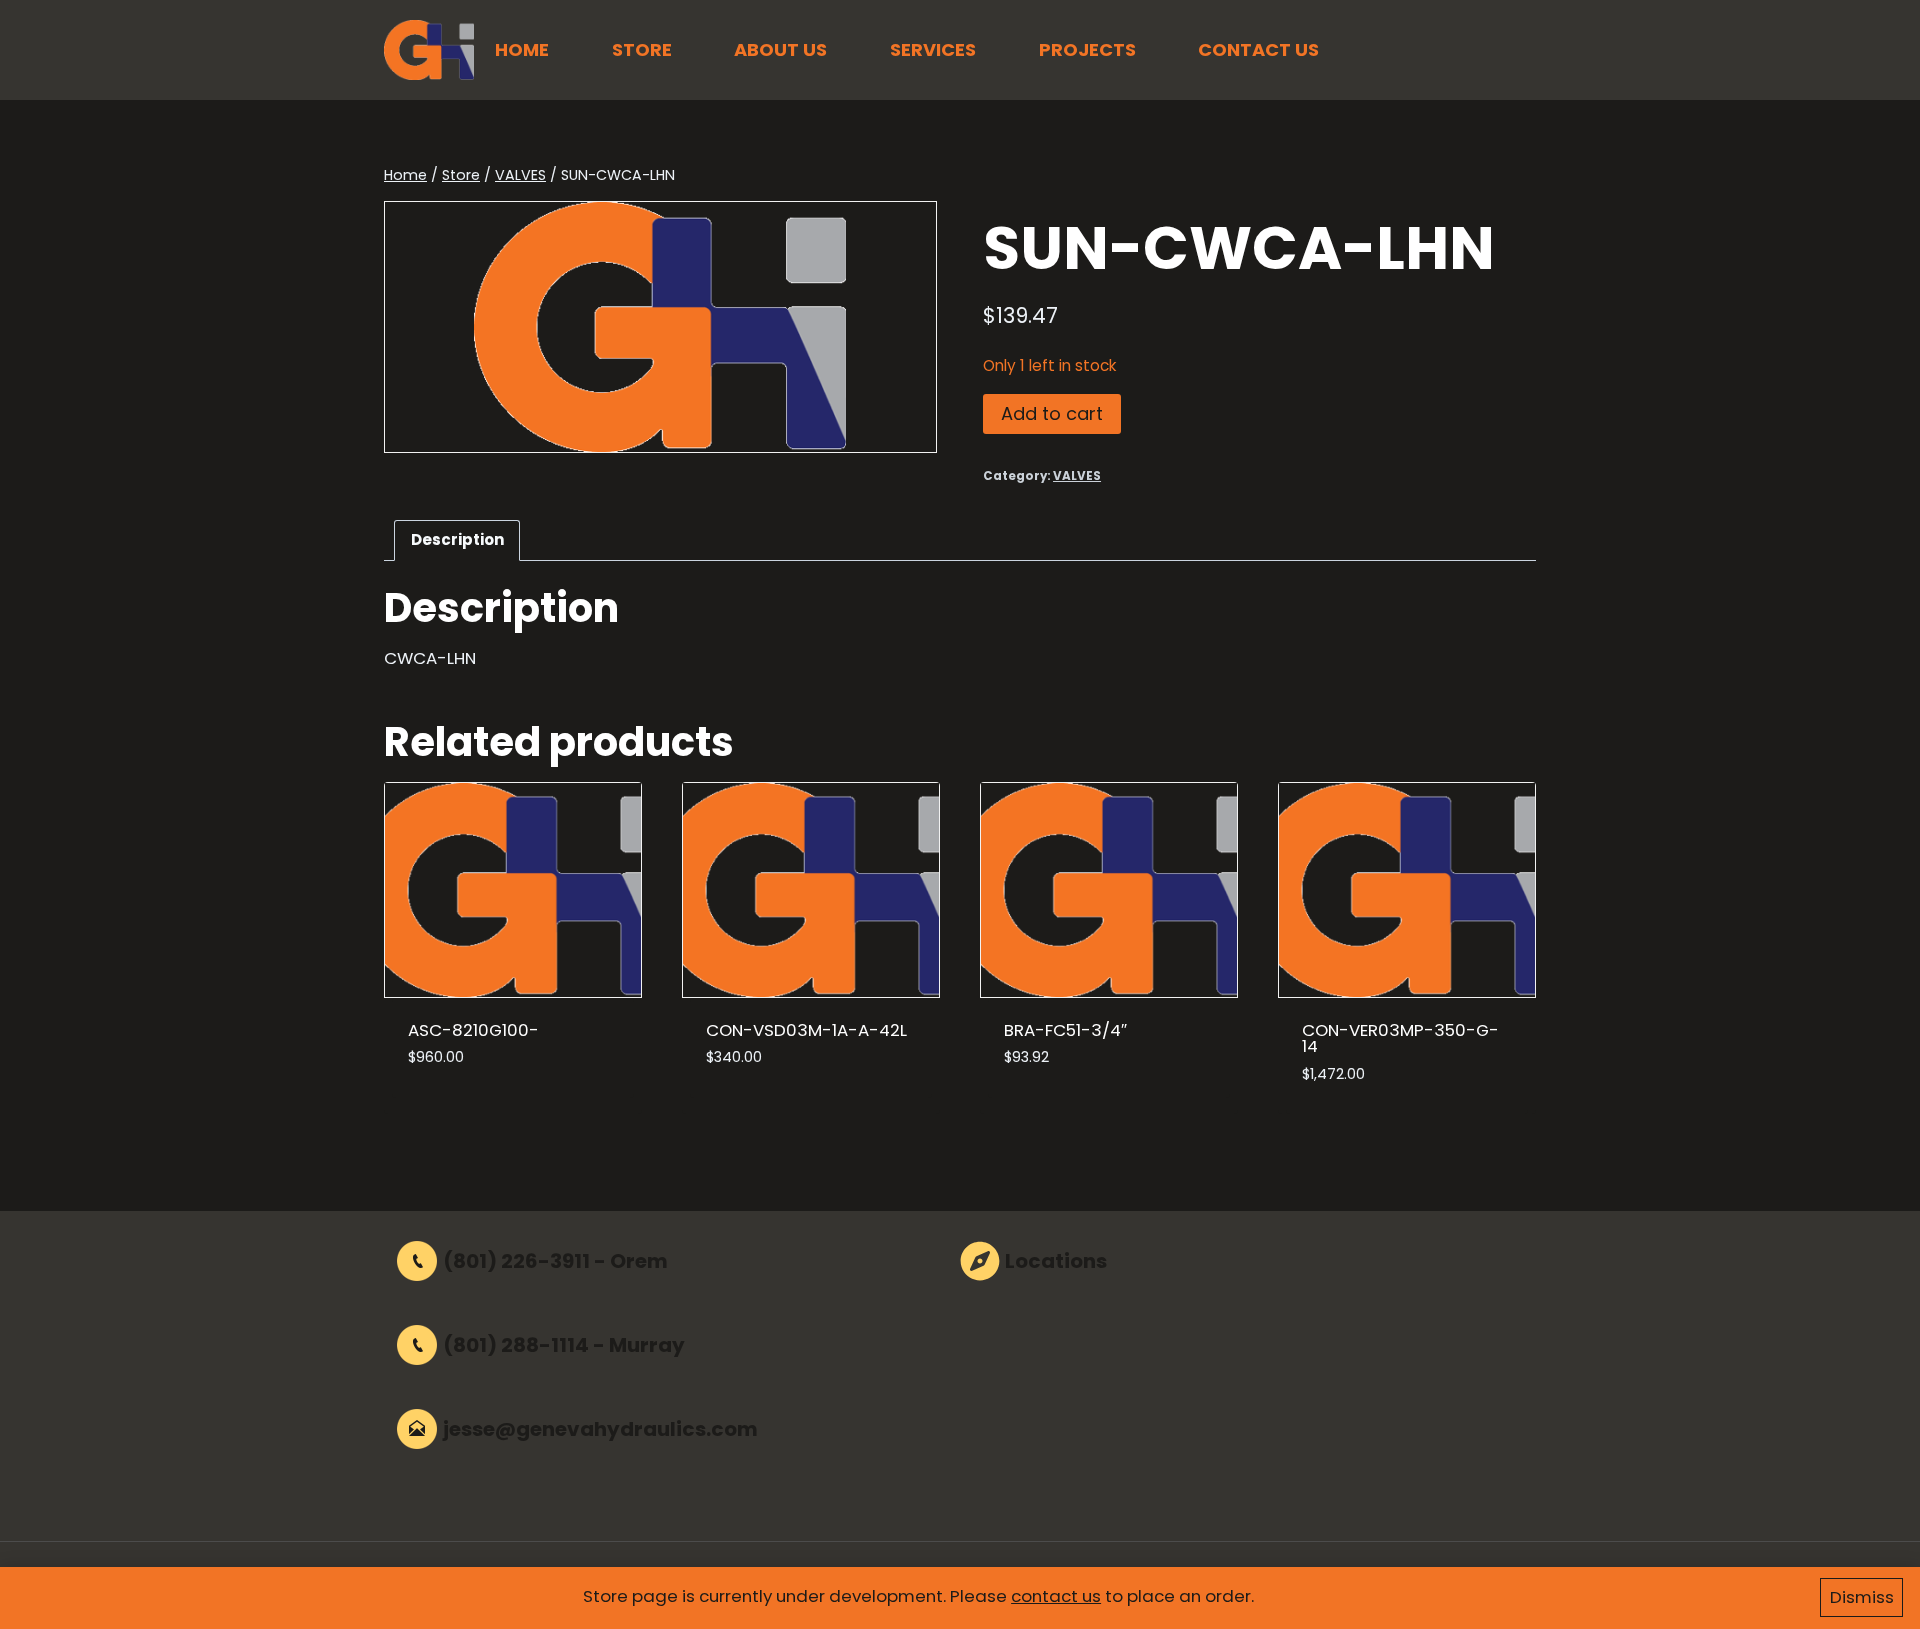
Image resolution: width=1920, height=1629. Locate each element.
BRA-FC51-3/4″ (1065, 1030)
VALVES (1077, 476)
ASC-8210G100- (473, 1030)
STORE (642, 49)
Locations (1056, 1261)
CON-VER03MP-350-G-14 (1400, 1038)
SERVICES (933, 49)
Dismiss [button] (1862, 1597)
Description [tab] (457, 539)
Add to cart (1052, 413)
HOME (522, 49)
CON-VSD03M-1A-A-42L (806, 1030)
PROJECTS (1087, 49)
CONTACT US (1258, 49)
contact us (1056, 1596)
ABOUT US (780, 49)
